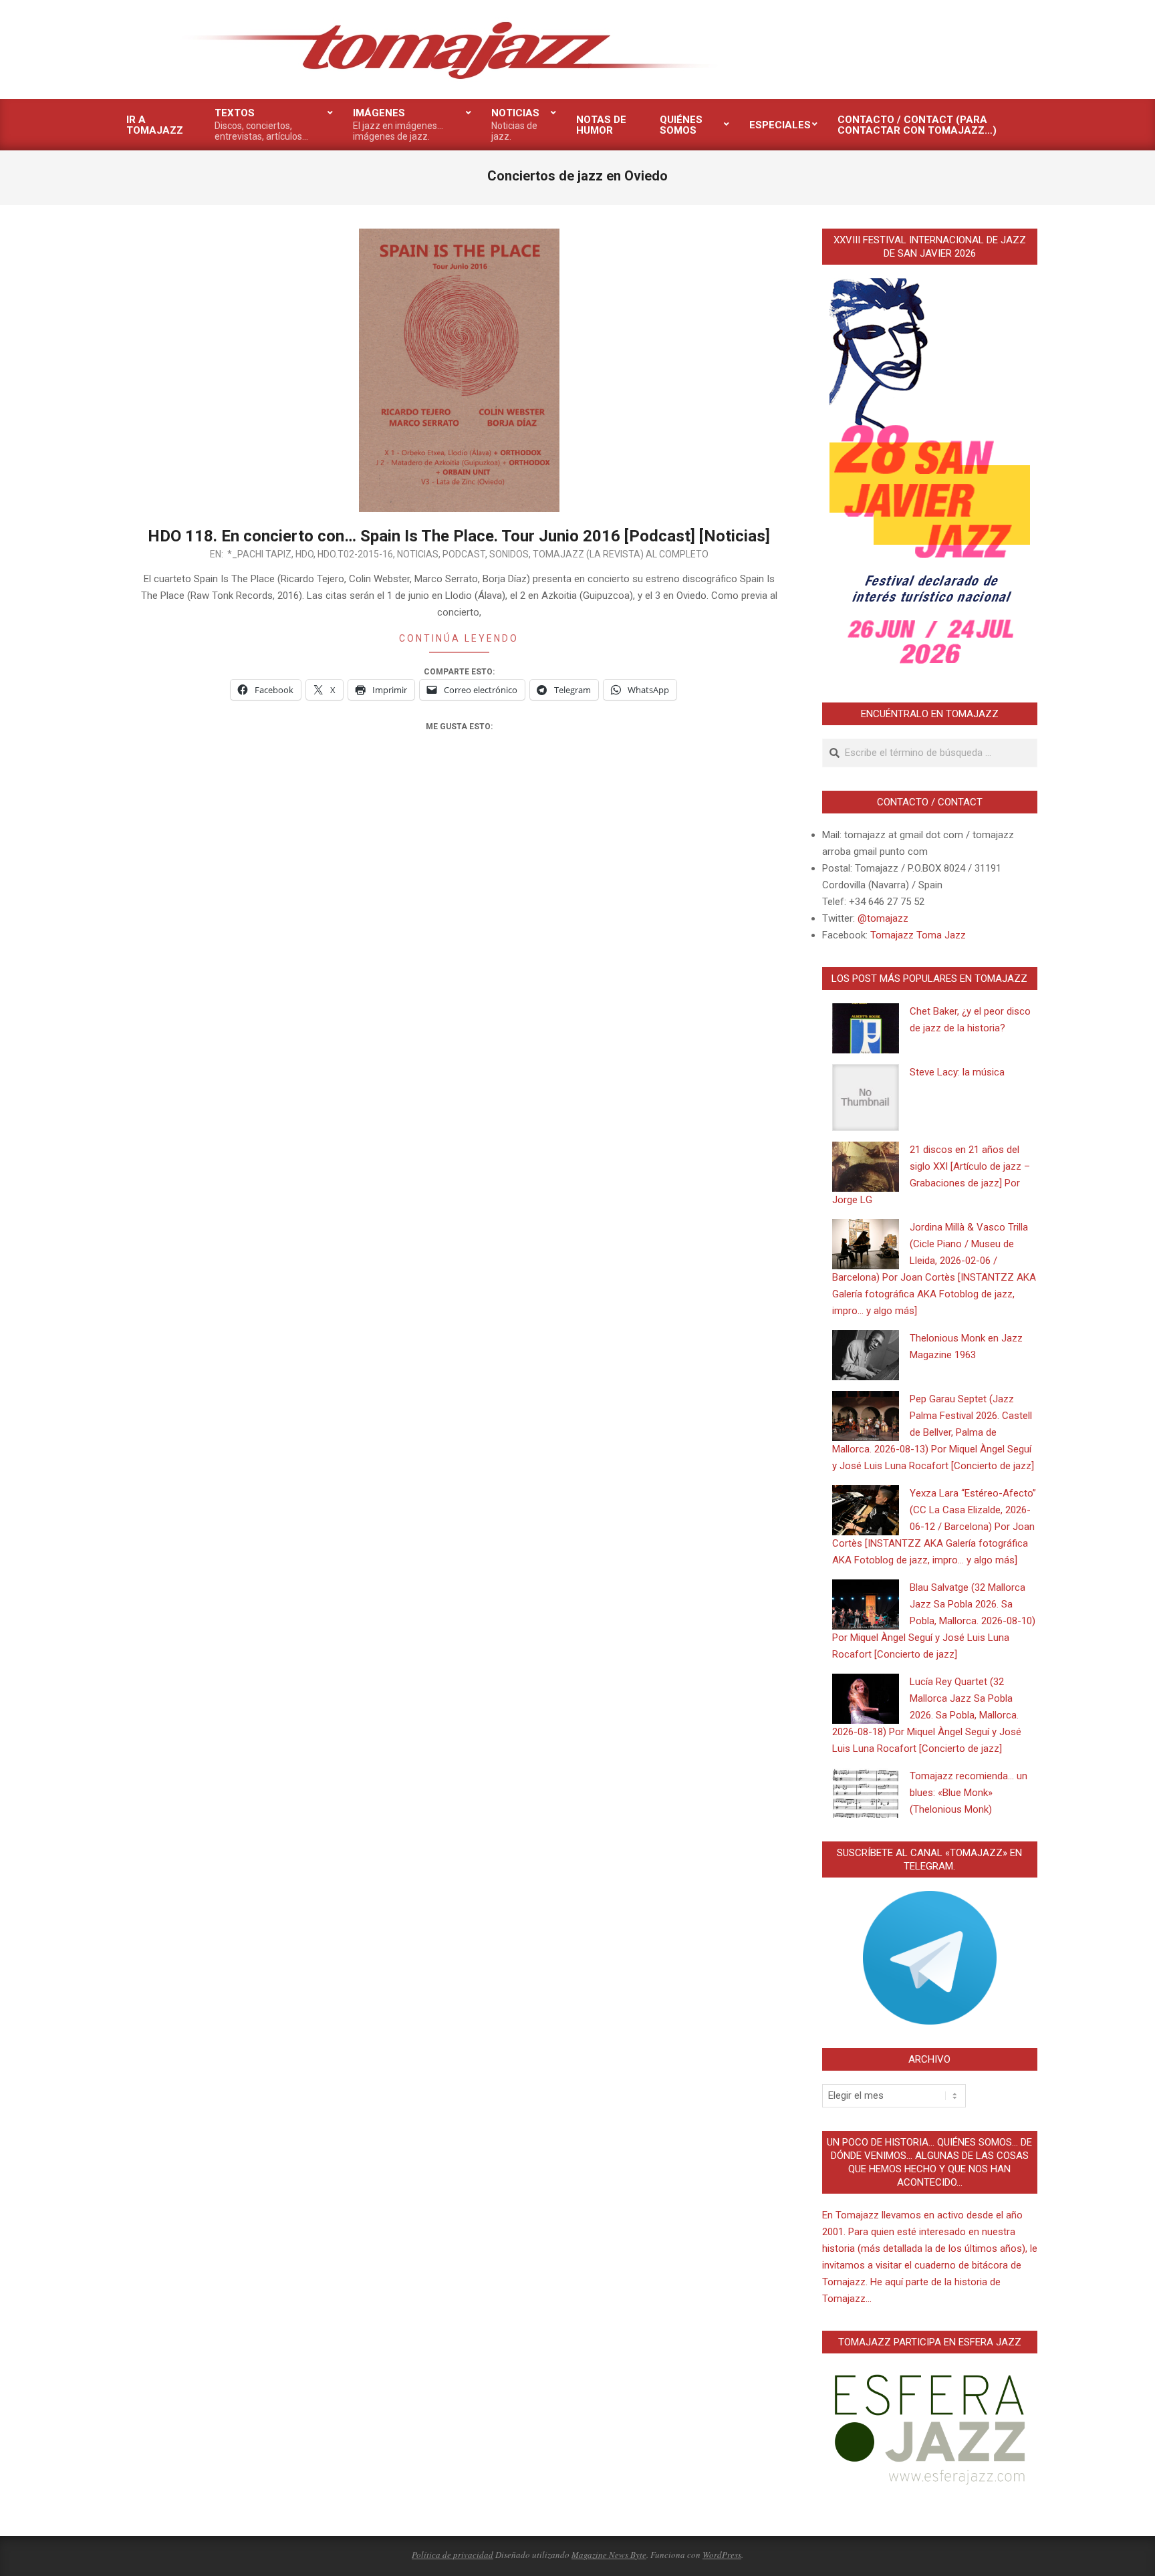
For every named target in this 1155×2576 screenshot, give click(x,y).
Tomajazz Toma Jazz (918, 935)
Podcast (464, 554)
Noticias (418, 554)
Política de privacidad (453, 2555)
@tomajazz (883, 918)
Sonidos (509, 554)
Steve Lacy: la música (957, 1072)
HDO (304, 554)
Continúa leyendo (459, 638)
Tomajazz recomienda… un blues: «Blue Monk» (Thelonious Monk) (969, 1793)
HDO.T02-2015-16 (355, 554)
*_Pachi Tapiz (259, 554)
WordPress (722, 2555)
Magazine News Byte (609, 2555)
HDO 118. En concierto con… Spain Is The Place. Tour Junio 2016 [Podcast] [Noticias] (459, 536)
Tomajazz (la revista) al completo (621, 554)
